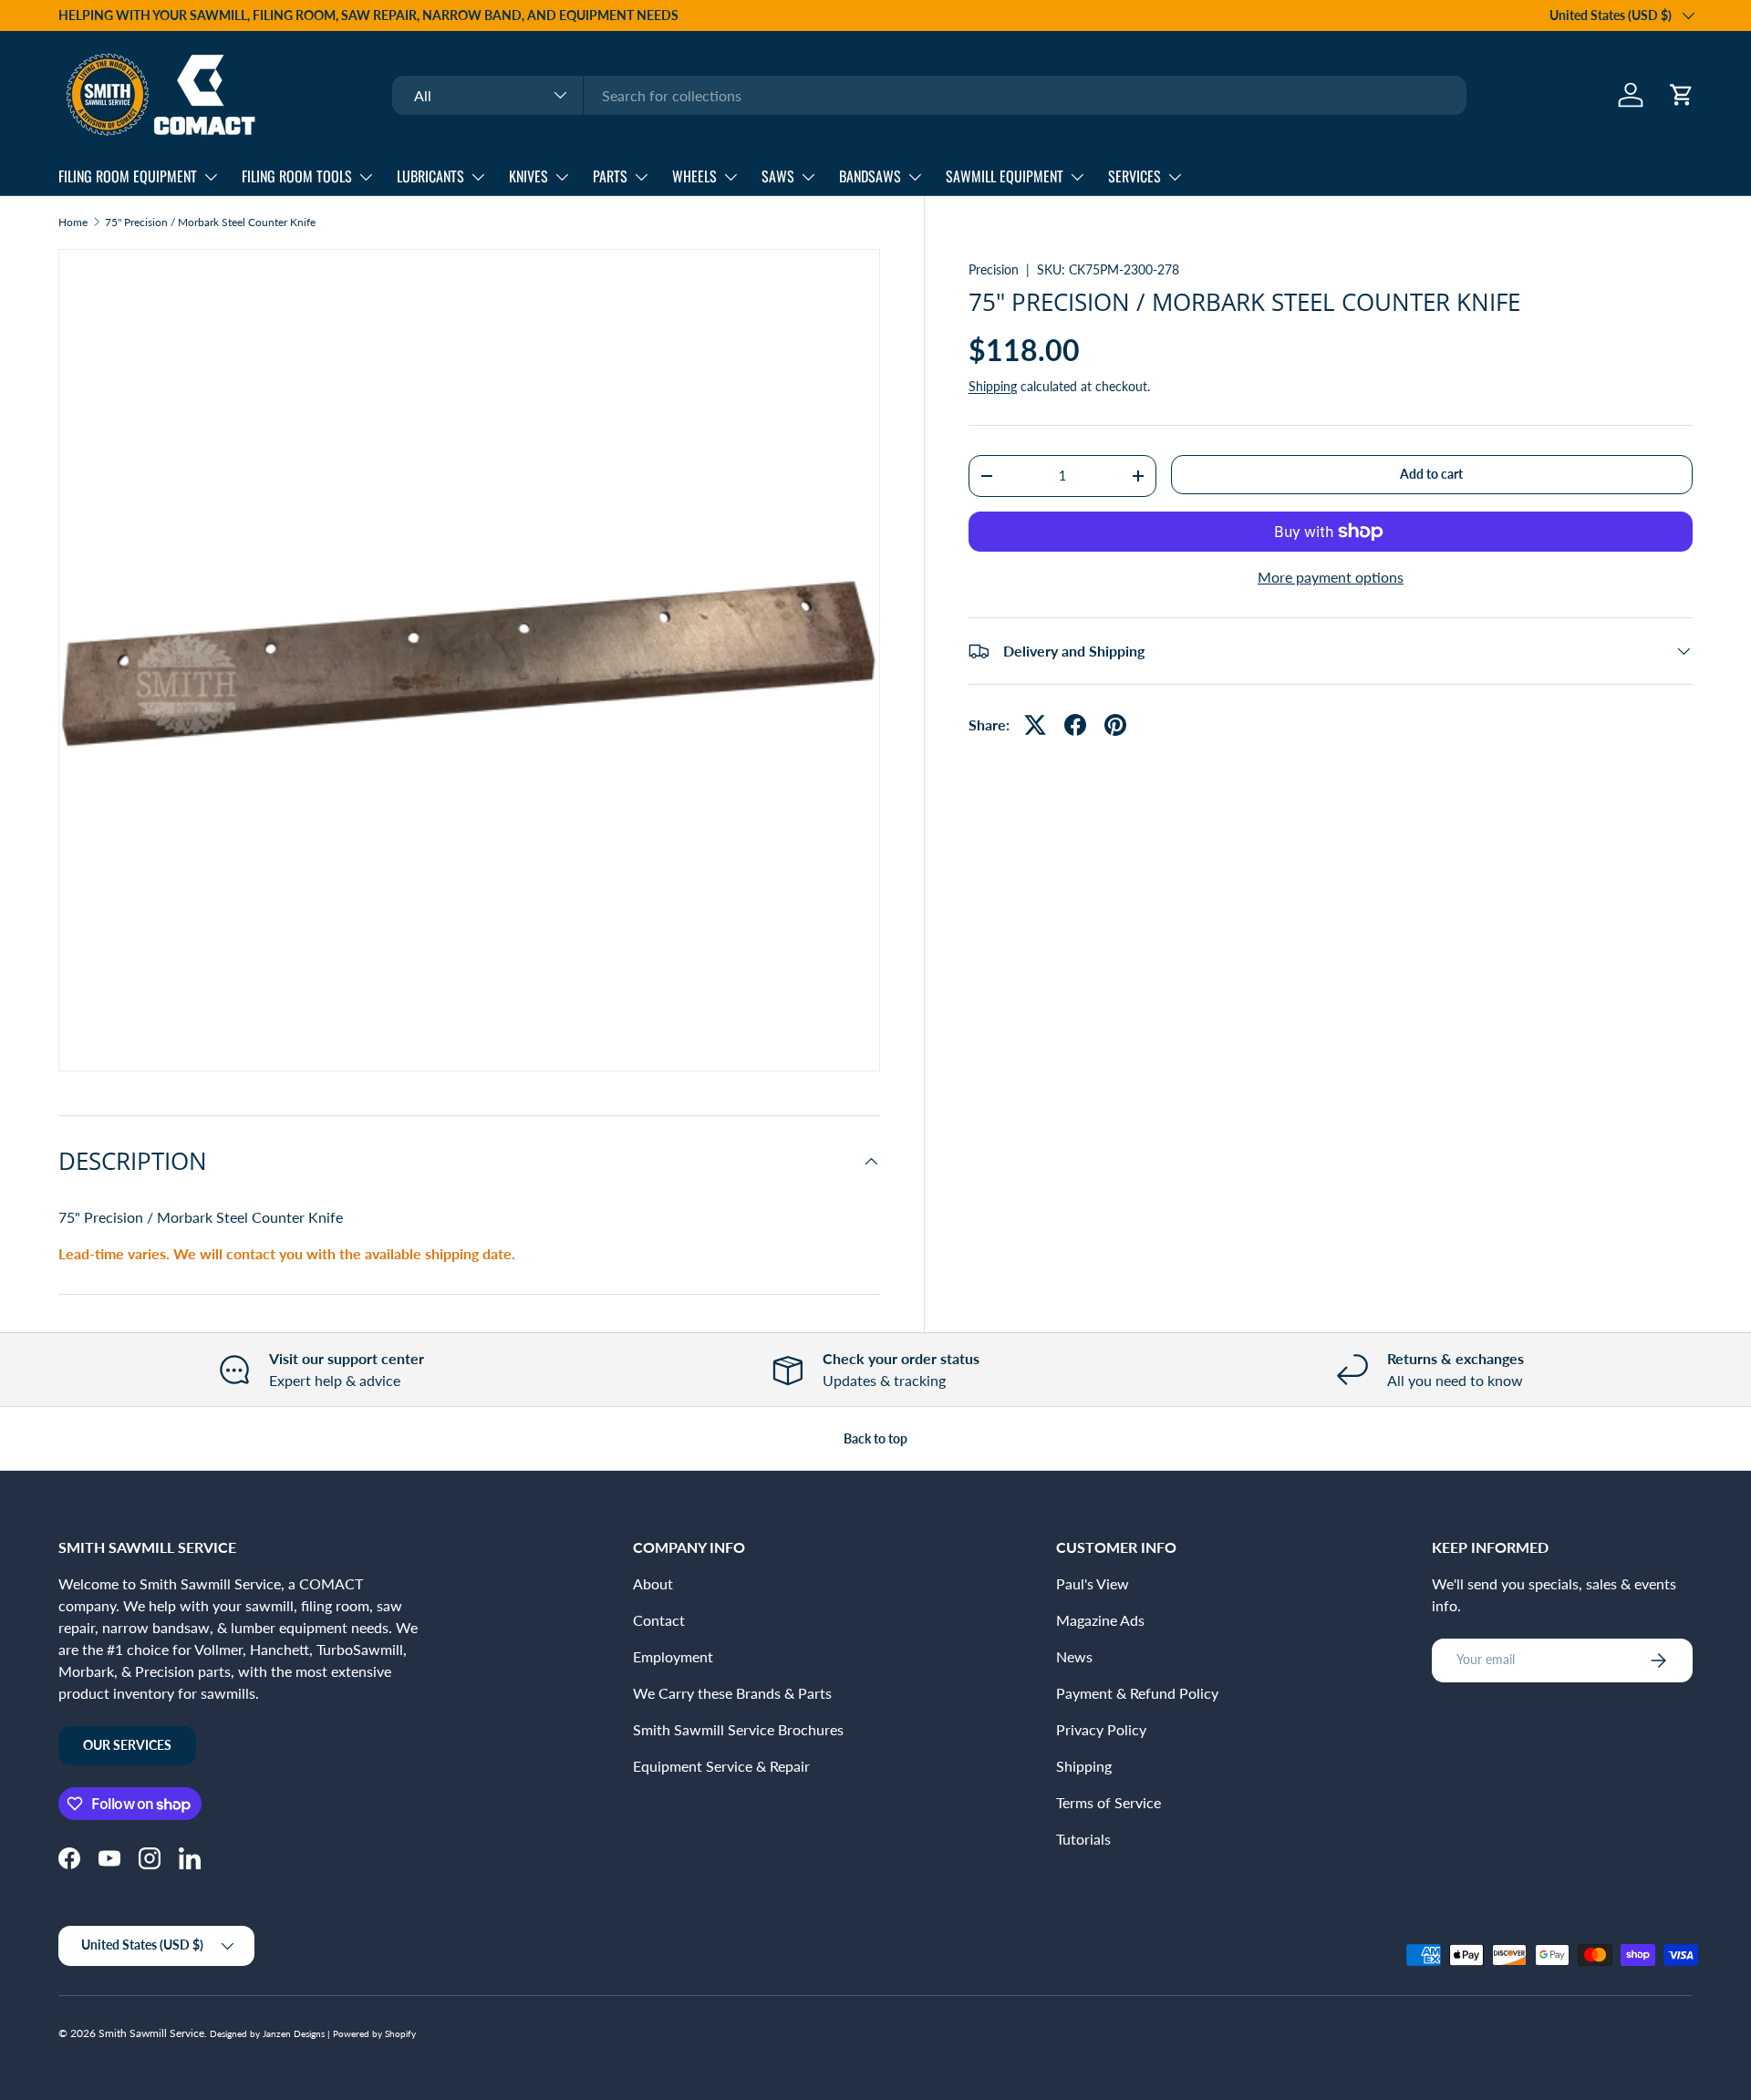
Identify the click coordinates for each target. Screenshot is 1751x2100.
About (653, 1583)
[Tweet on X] (1035, 725)
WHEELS (694, 176)
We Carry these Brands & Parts (732, 1693)
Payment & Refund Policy (1137, 1693)
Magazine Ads (1100, 1620)
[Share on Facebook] (1075, 725)
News (1074, 1656)
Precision (994, 269)
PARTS (610, 176)
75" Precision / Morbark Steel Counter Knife (210, 222)
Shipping (993, 386)
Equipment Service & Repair (721, 1766)
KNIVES (528, 176)
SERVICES (1135, 176)
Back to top (875, 1438)
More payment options (1331, 577)
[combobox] (929, 95)
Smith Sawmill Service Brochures (738, 1729)
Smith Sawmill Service (151, 2033)
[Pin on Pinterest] (1115, 725)
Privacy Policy (1101, 1729)
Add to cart (1431, 474)
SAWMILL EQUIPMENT (1005, 176)
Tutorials (1083, 1839)
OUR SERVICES (127, 1745)
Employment (673, 1656)
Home (73, 222)
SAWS (778, 176)
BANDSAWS (870, 176)
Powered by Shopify (374, 2033)
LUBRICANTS (430, 176)
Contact (659, 1620)
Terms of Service (1109, 1802)
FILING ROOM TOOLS (297, 176)
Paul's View (1093, 1583)
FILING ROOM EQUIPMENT (128, 176)
